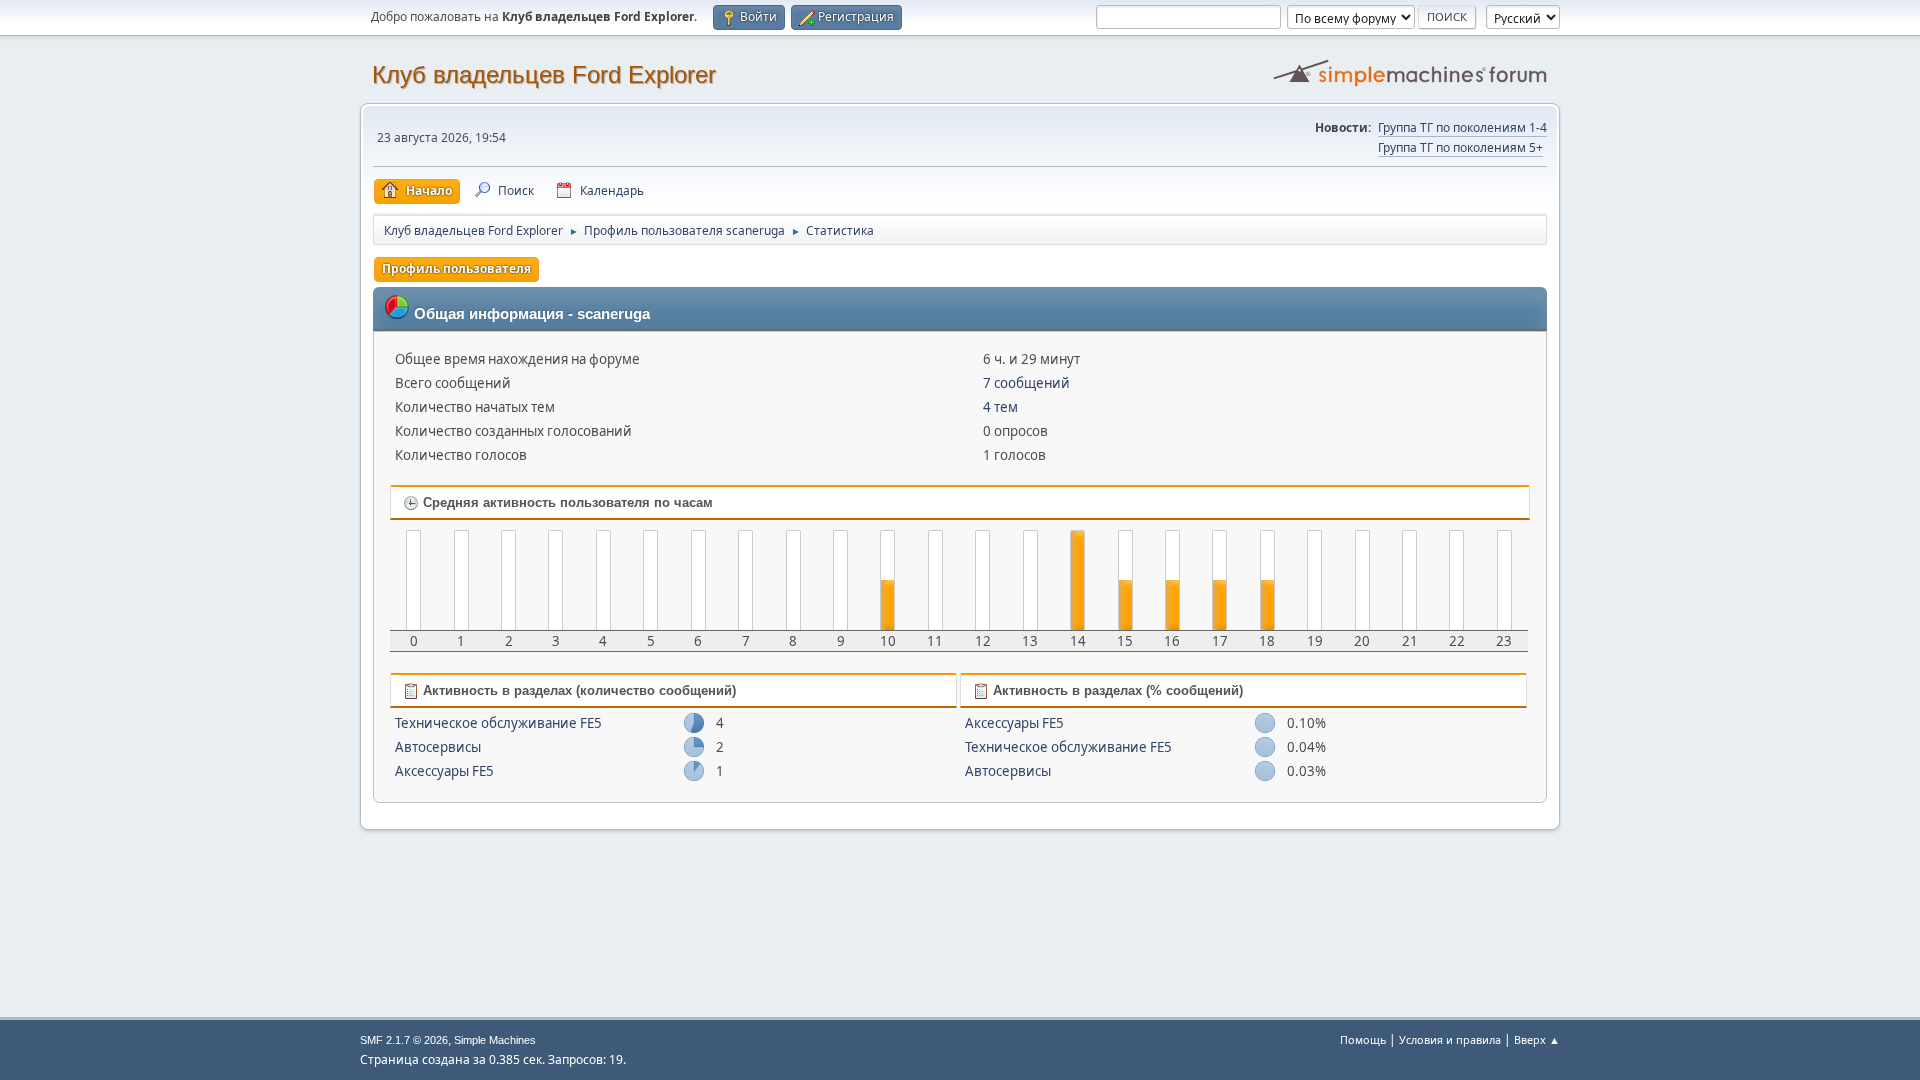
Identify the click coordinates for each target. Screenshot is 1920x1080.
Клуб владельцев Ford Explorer (544, 74)
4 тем (1000, 407)
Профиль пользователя (456, 268)
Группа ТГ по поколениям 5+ (1460, 147)
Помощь (1363, 1039)
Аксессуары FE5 (444, 771)
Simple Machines (495, 1040)
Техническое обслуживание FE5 (498, 723)
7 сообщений (1026, 383)
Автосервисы (438, 747)
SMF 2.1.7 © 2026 (404, 1040)
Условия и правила (1450, 1039)
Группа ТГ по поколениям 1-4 (1462, 127)
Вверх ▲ (1537, 1039)
